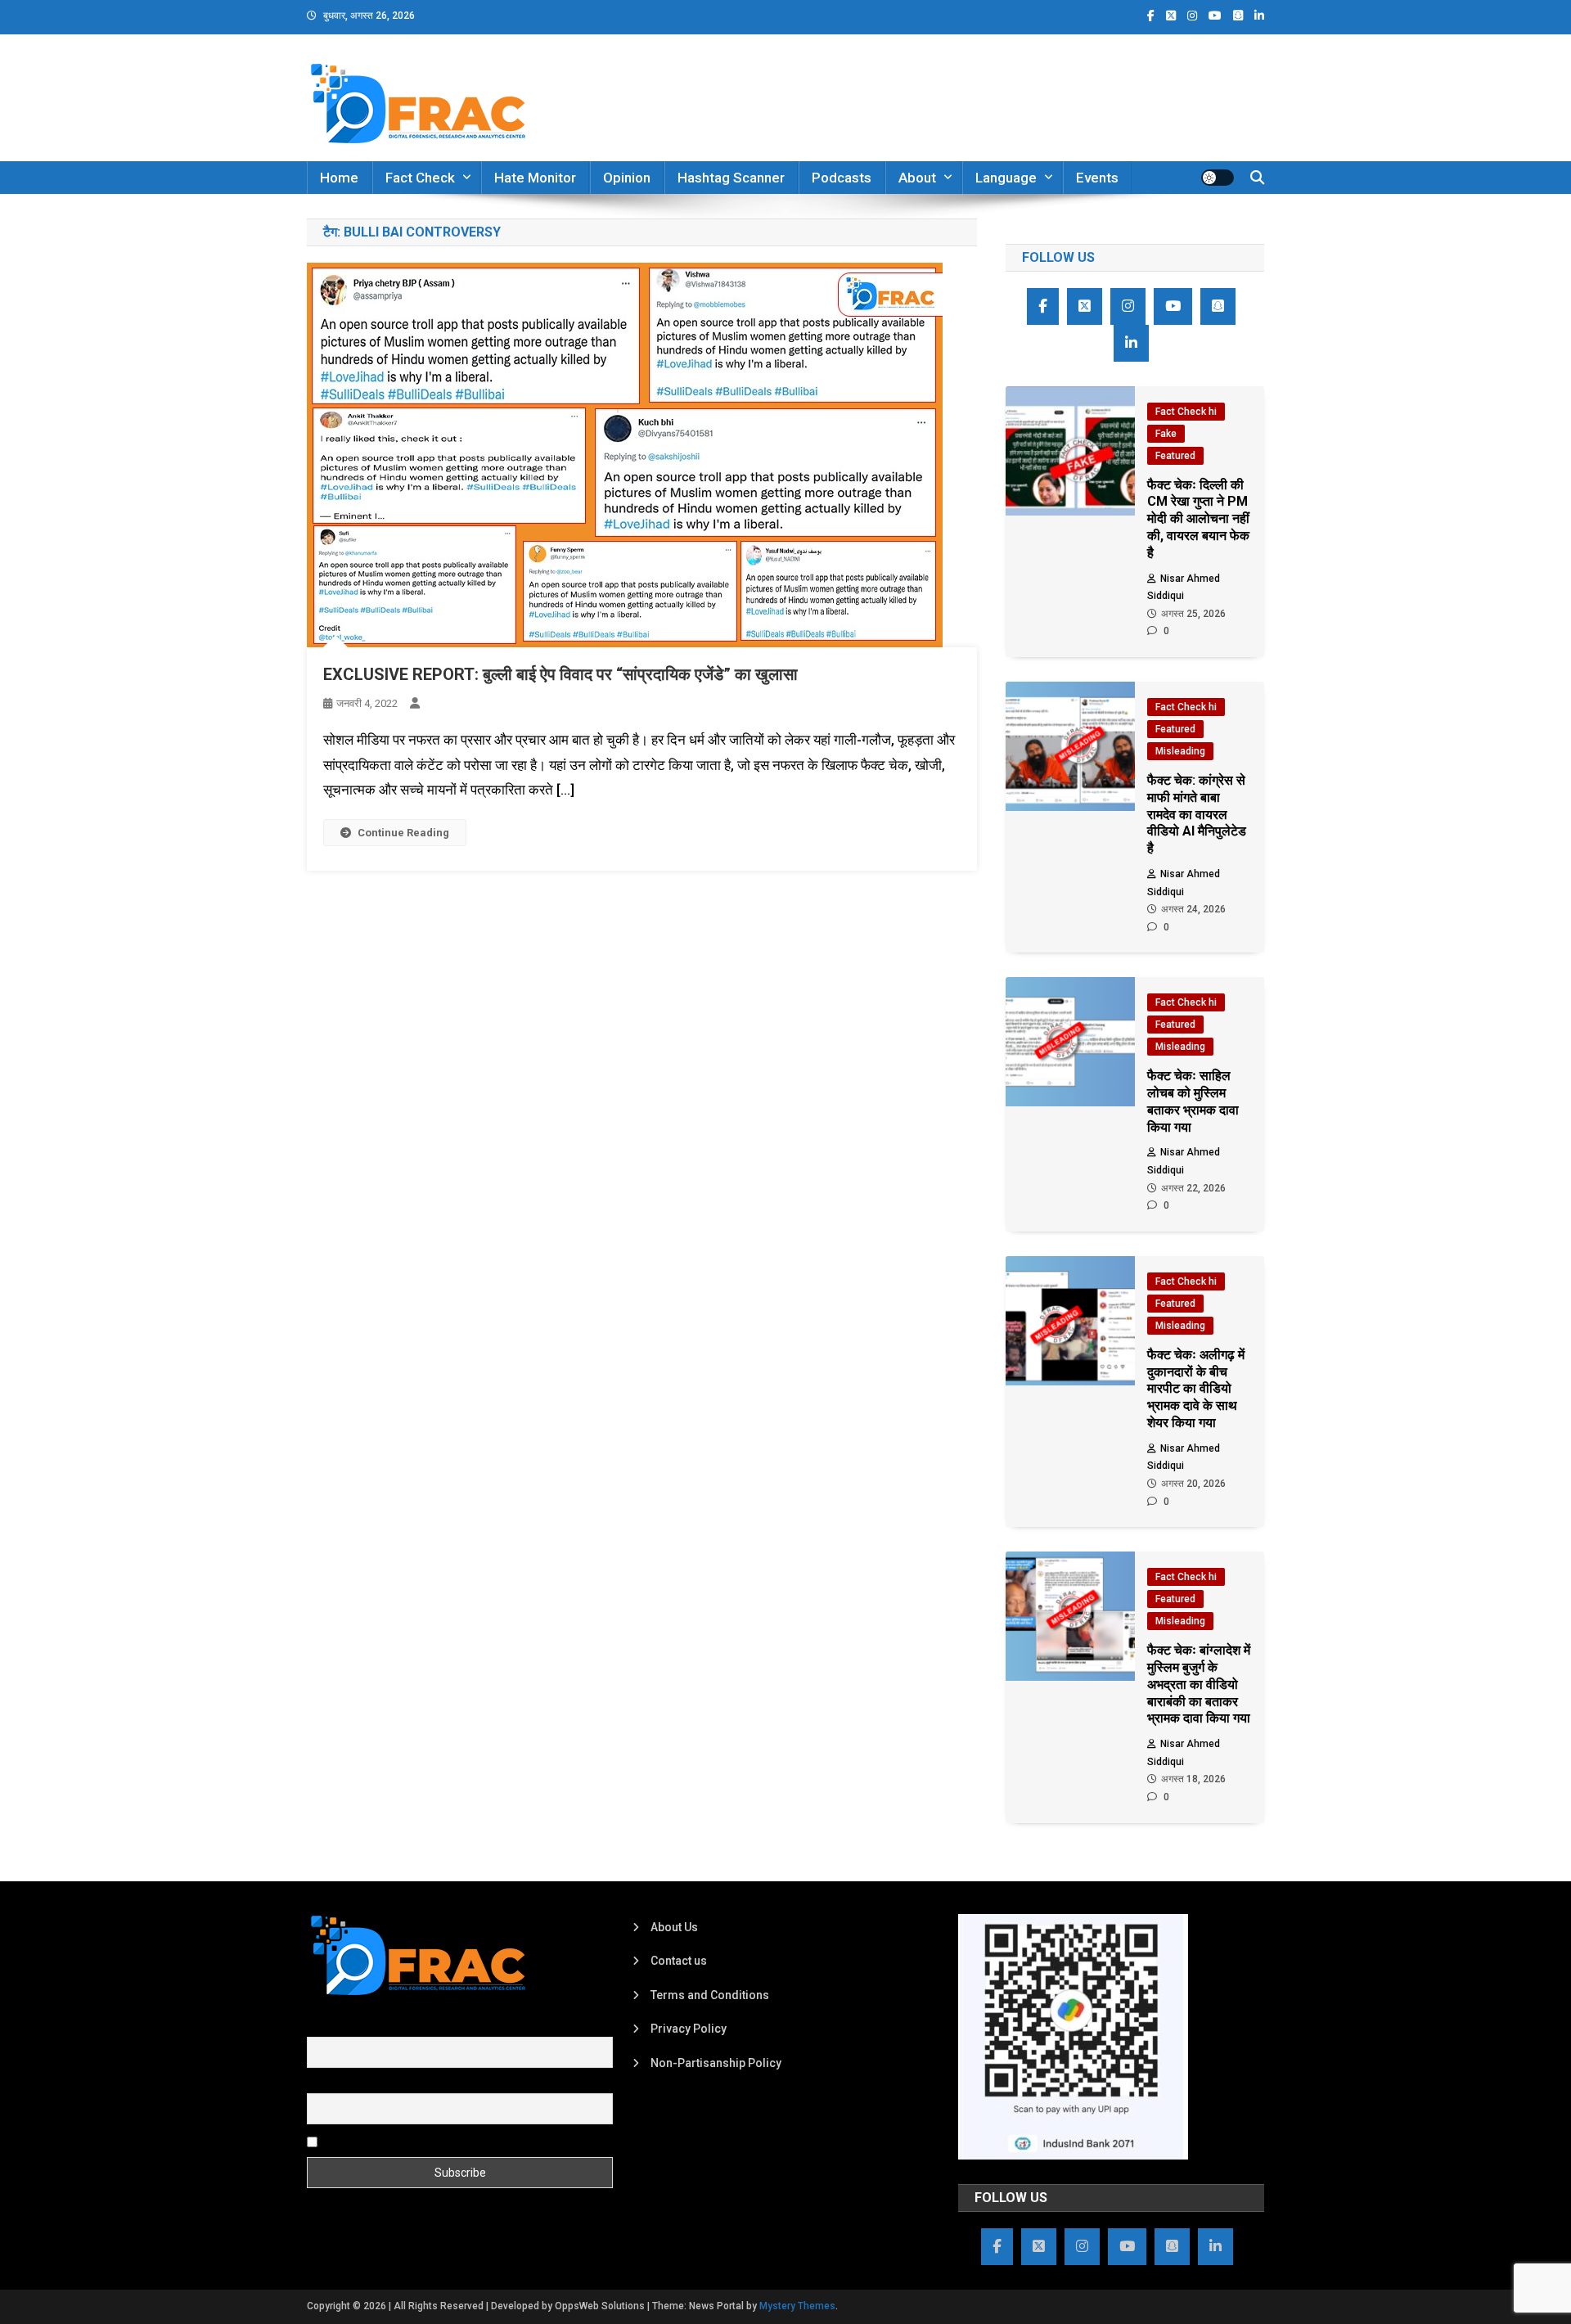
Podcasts (842, 178)
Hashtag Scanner (731, 178)
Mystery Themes (797, 2306)
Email (321, 2084)
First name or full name (367, 2028)
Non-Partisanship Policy (716, 2063)
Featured (1175, 456)
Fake (1166, 434)
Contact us (679, 1961)
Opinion (627, 178)
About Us (674, 1927)
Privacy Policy (689, 2029)
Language (1006, 178)
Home (339, 178)
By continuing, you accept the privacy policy (435, 2141)
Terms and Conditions (710, 1995)
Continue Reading (403, 833)
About (917, 178)
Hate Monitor (535, 178)
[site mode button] (1218, 178)
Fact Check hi (1186, 412)
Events (1097, 178)
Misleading (1180, 751)
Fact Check (420, 178)
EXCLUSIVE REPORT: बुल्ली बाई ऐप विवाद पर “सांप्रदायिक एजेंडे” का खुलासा (560, 674)
